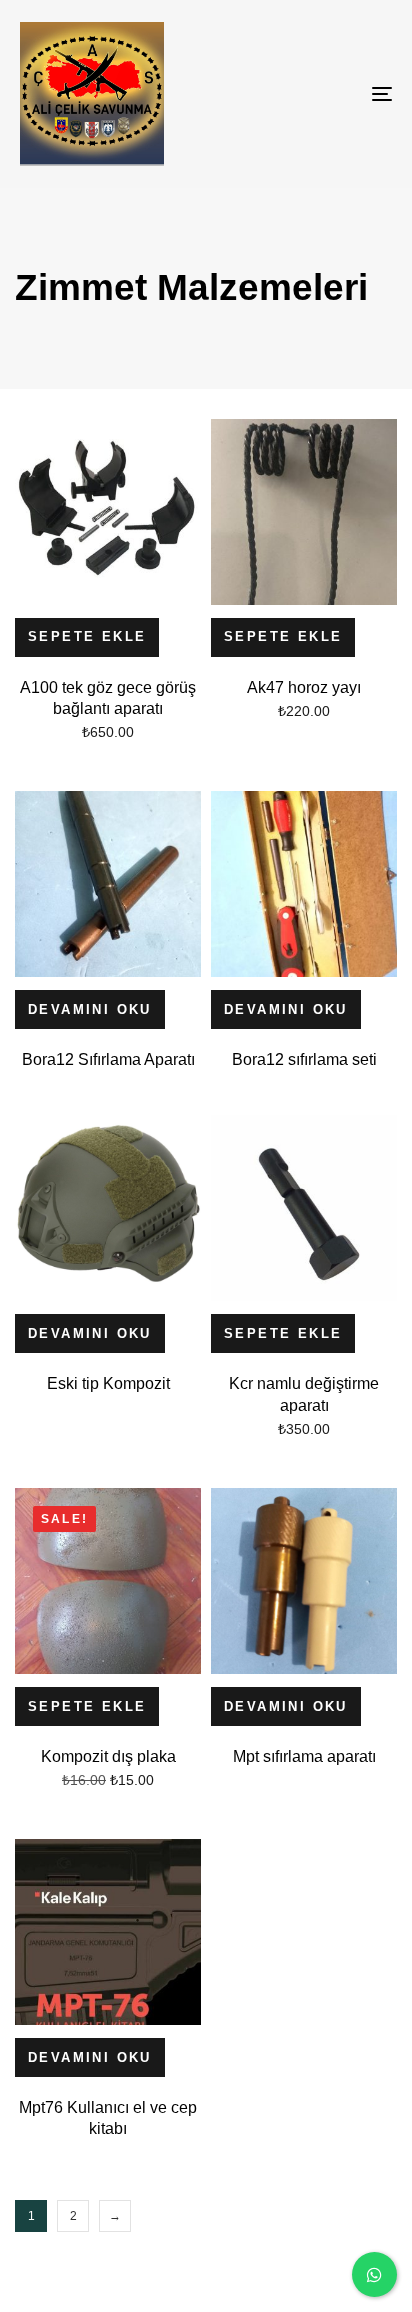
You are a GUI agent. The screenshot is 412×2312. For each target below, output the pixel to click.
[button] (87, 637)
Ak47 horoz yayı (304, 687)
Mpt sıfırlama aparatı (304, 1756)
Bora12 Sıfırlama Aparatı (108, 1059)
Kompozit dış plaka (108, 1756)
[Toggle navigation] (330, 94)
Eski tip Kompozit (108, 1383)
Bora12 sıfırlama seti (304, 1059)
